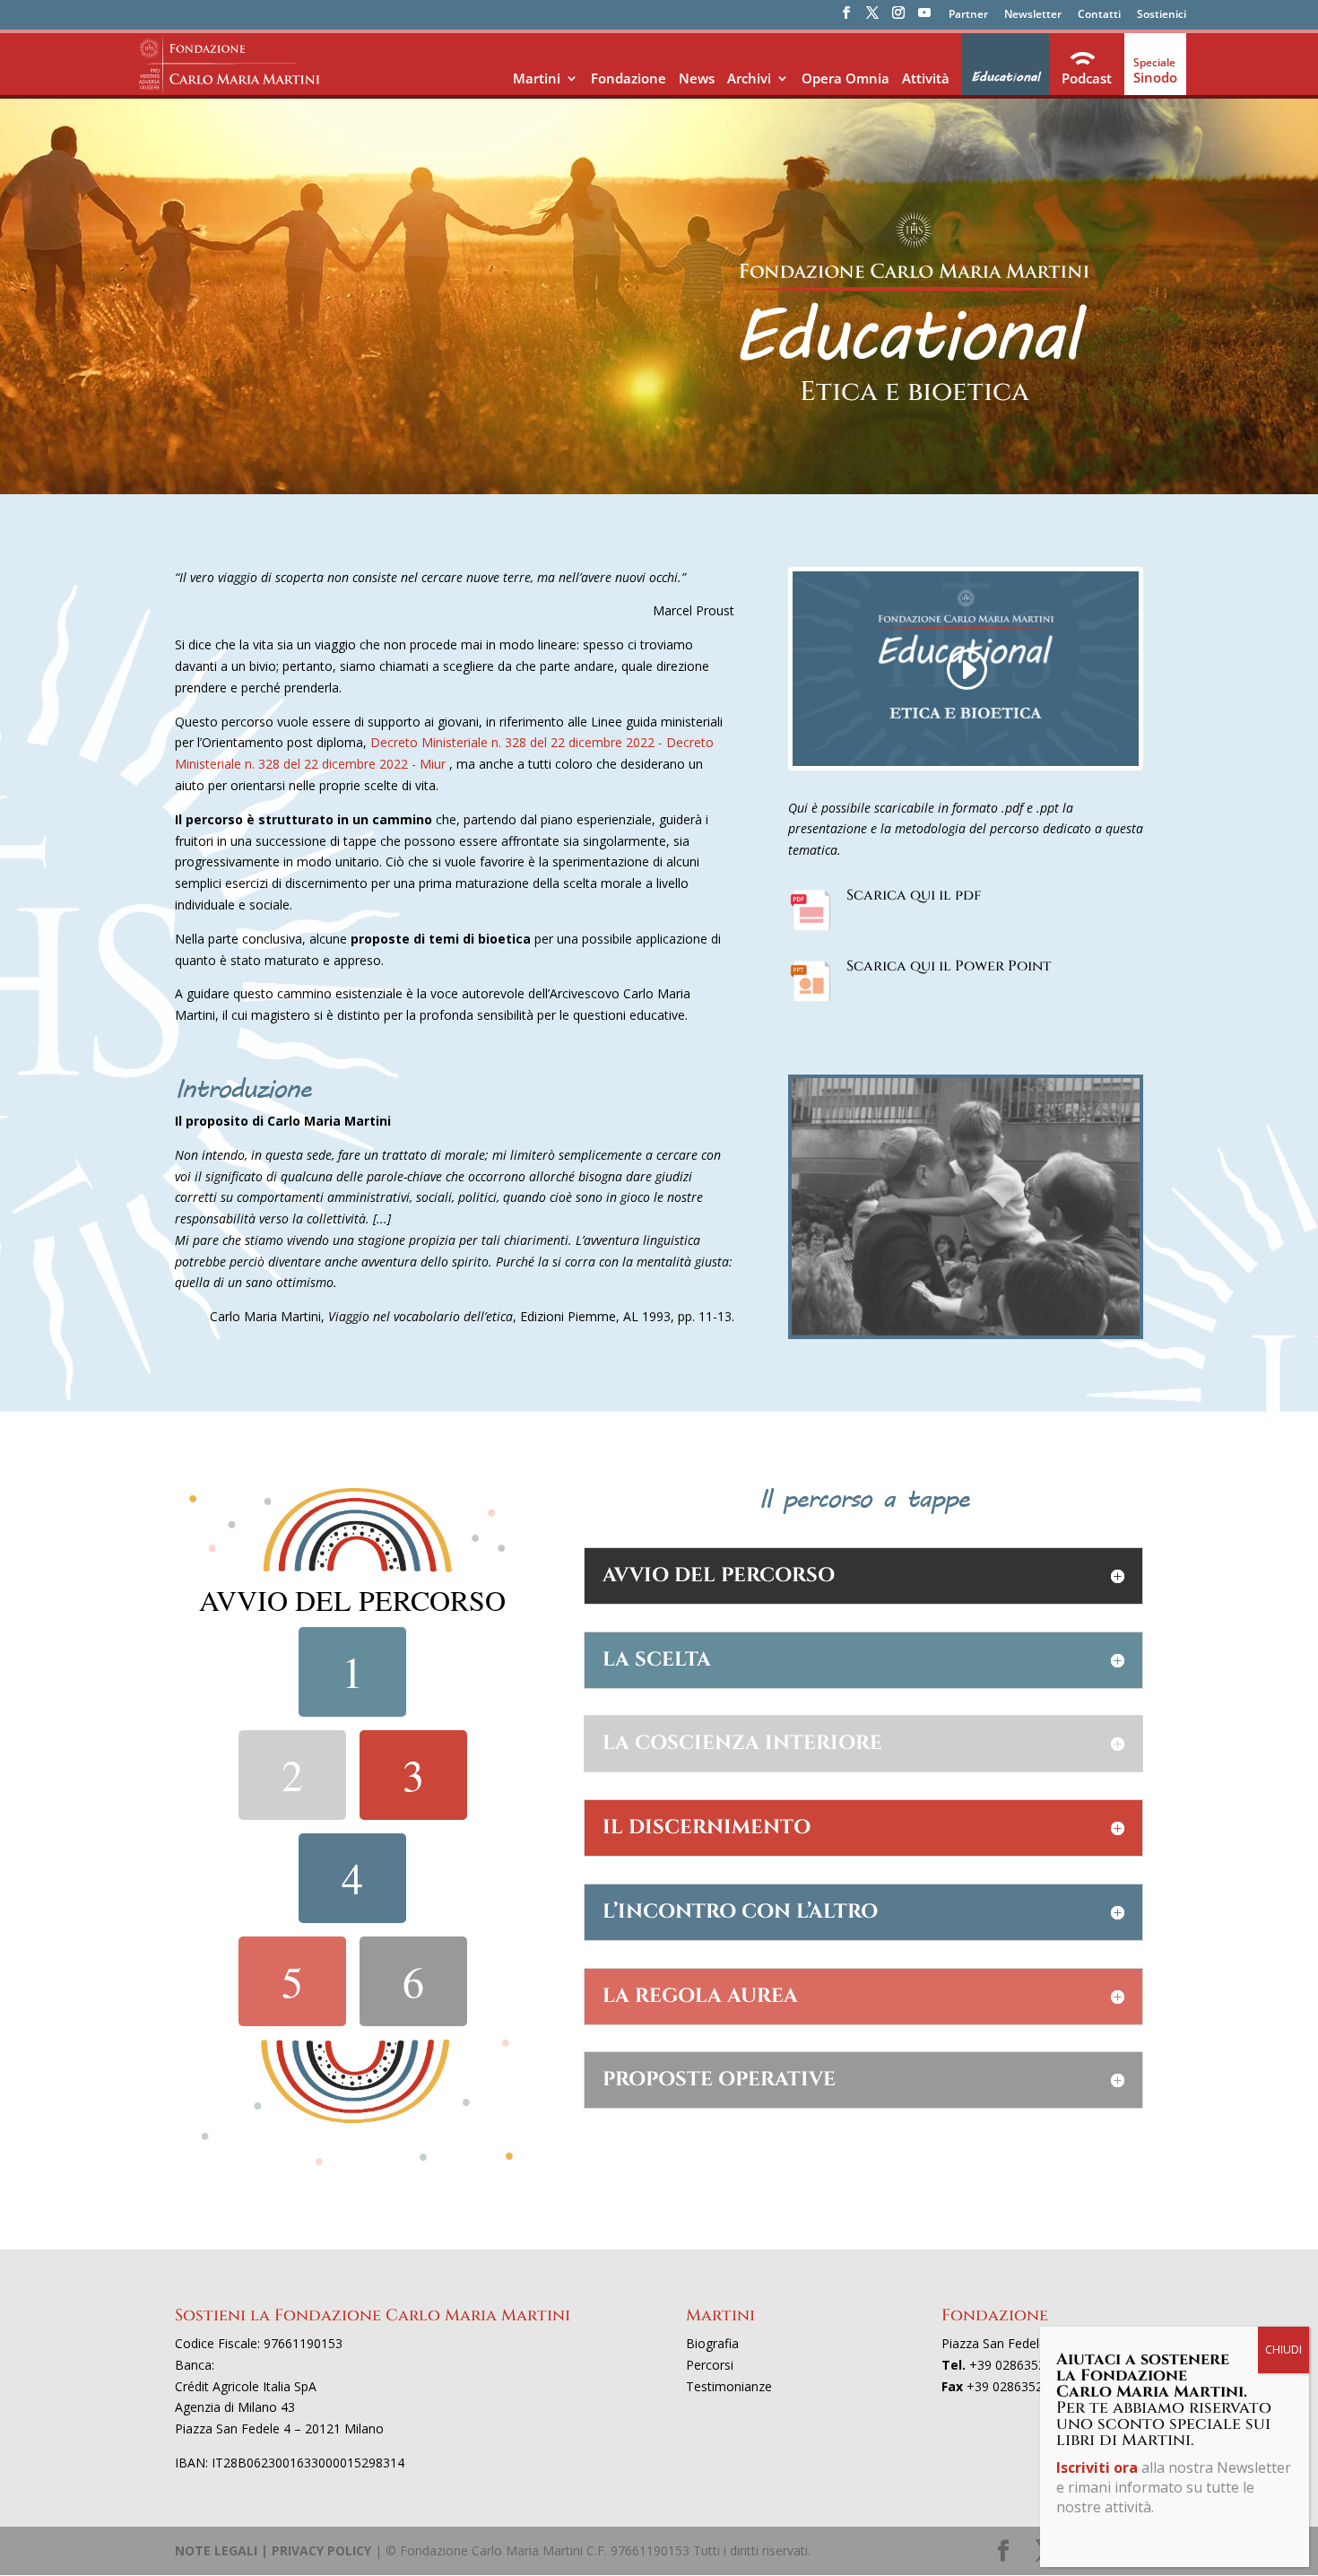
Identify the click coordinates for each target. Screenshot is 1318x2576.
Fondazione (629, 78)
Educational (1006, 77)
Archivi (749, 78)
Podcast (1087, 78)
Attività (926, 78)
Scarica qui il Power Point (949, 966)
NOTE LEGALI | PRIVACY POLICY (273, 2550)
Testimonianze (729, 2386)
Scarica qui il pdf (914, 895)
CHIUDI (1283, 2350)
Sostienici (1162, 15)
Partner (968, 15)
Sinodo (1155, 77)
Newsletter (1033, 15)
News (697, 78)
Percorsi (710, 2365)
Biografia (712, 2343)
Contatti (1099, 15)
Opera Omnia (845, 78)
